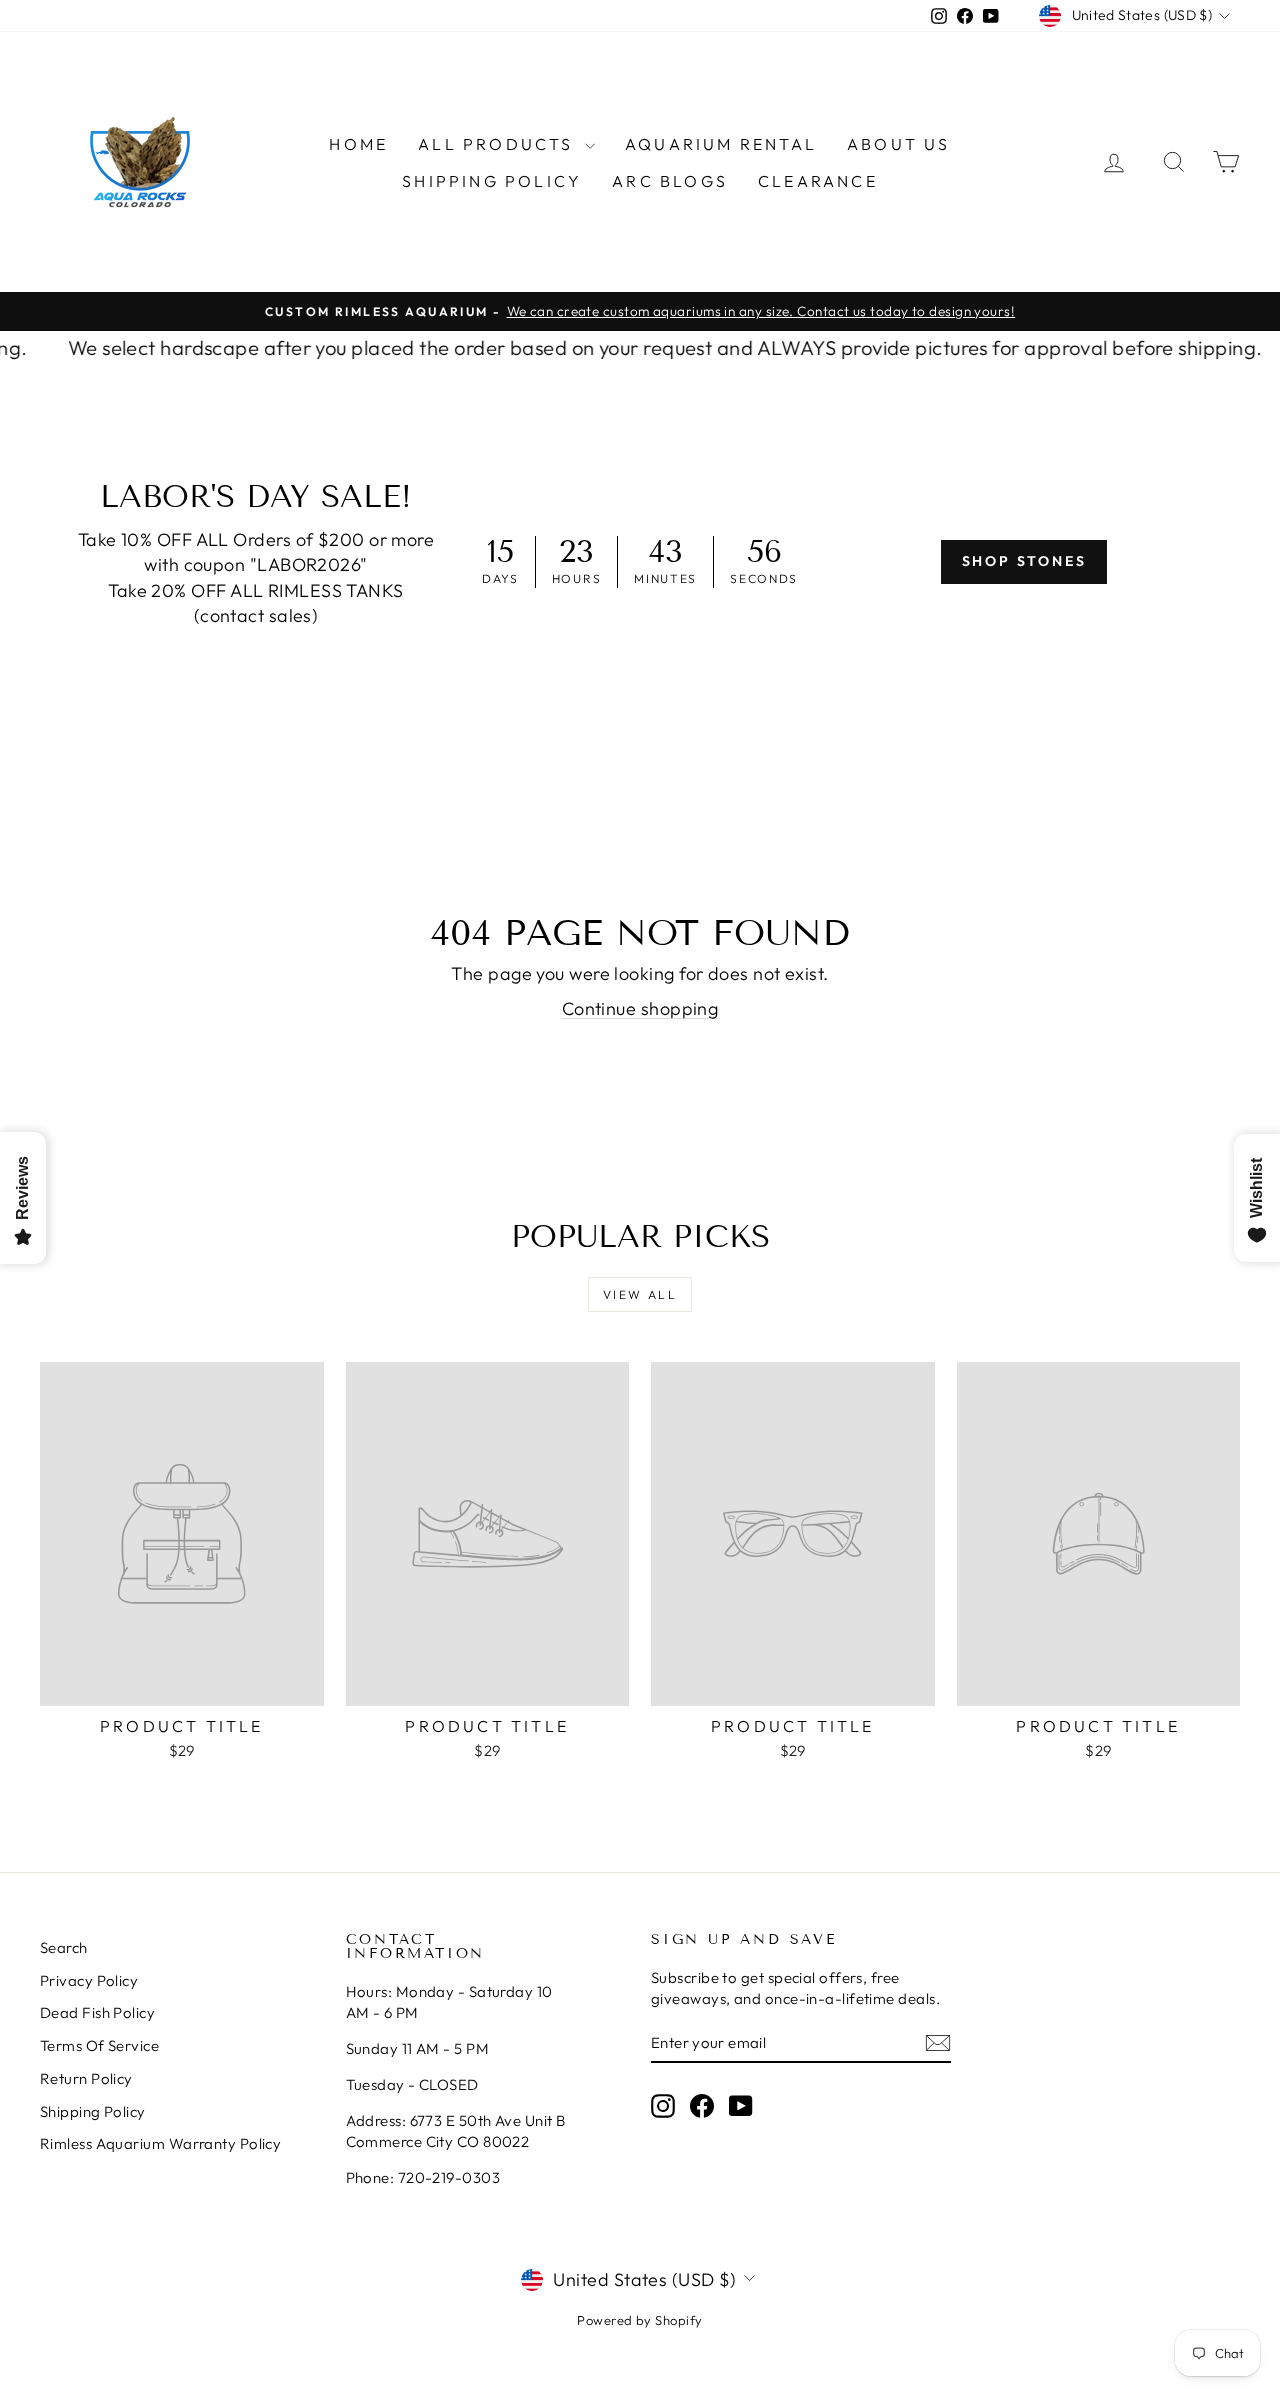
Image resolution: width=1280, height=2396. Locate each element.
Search (64, 1947)
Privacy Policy (89, 1980)
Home (358, 144)
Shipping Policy (492, 181)
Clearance (818, 181)
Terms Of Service (99, 2045)
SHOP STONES (1024, 561)
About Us (899, 144)
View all (640, 1294)
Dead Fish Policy (97, 2012)
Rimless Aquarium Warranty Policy (160, 2143)
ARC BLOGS (670, 181)
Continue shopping (640, 1008)
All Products (499, 144)
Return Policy (86, 2078)
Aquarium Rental (721, 144)
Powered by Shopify (639, 2320)
